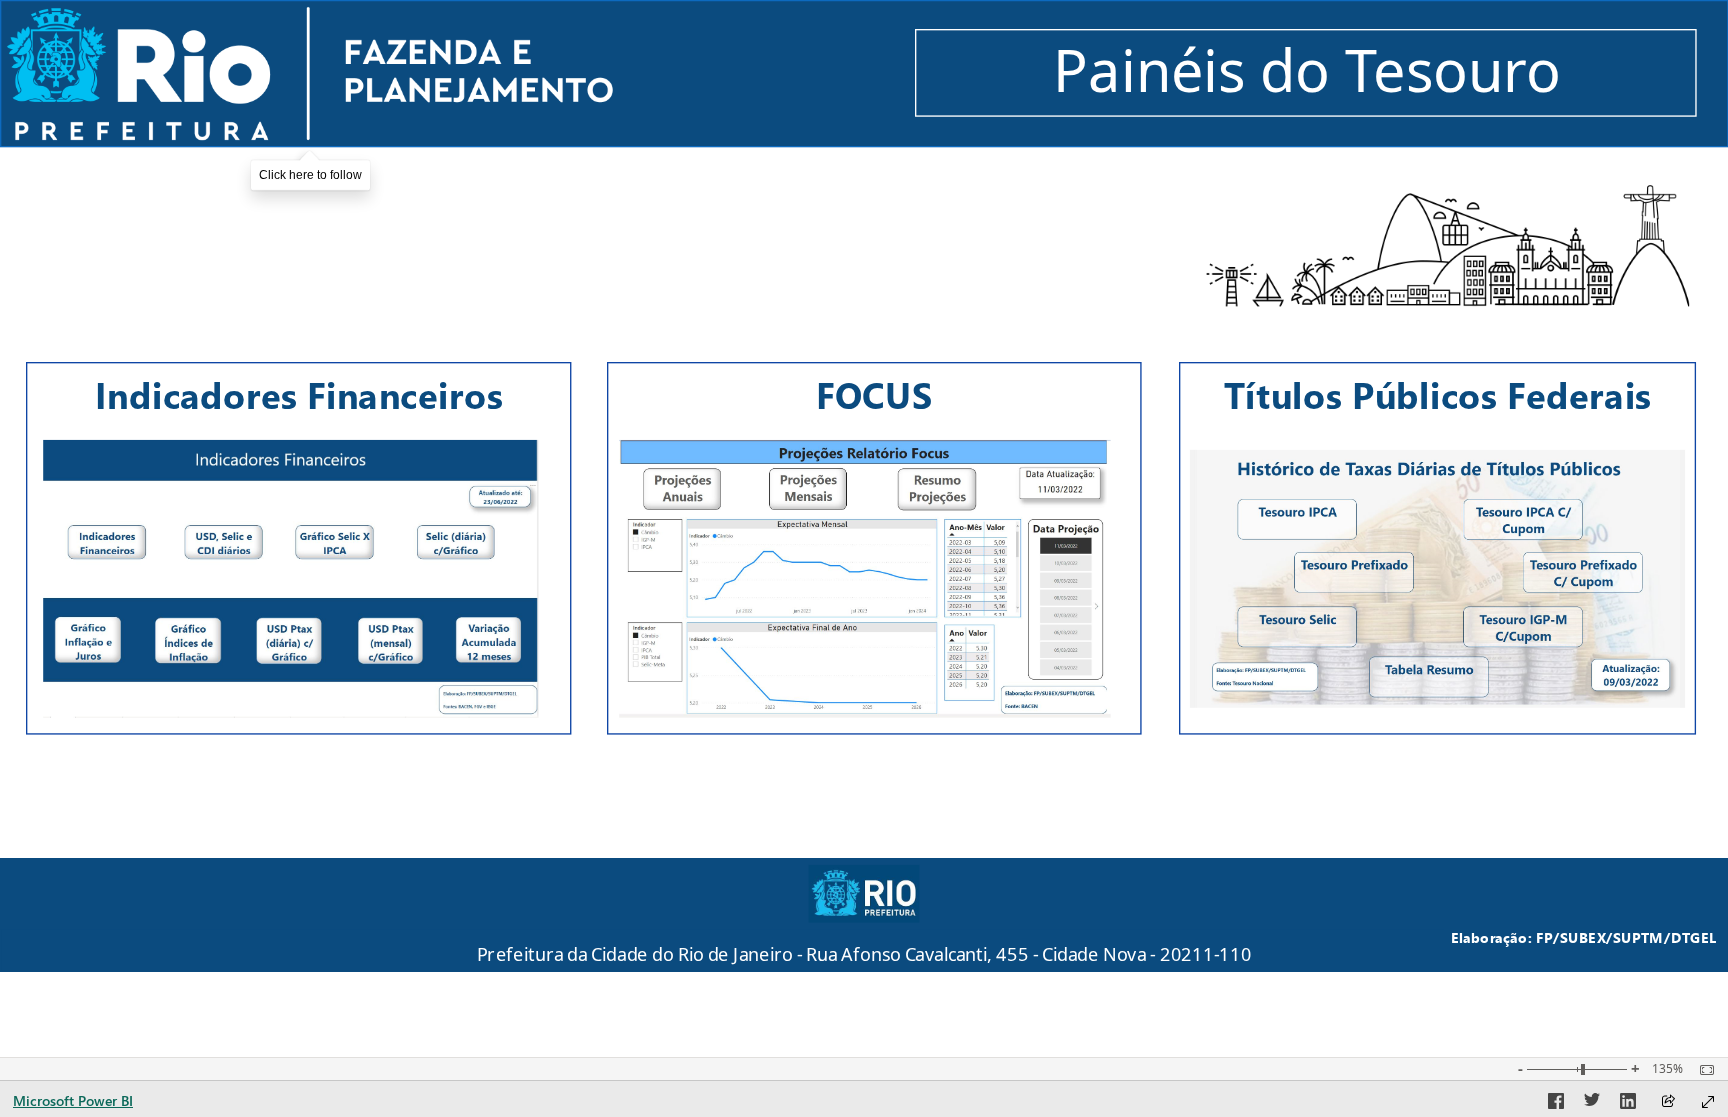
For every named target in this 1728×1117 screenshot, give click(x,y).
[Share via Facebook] (1556, 1104)
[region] (864, 486)
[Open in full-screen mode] (1708, 1102)
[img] (1447, 244)
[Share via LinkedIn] (1628, 1104)
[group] (864, 941)
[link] (310, 73)
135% (1667, 1069)
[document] (864, 942)
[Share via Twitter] (1592, 1104)
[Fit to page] (1702, 1070)
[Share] (1668, 1102)
